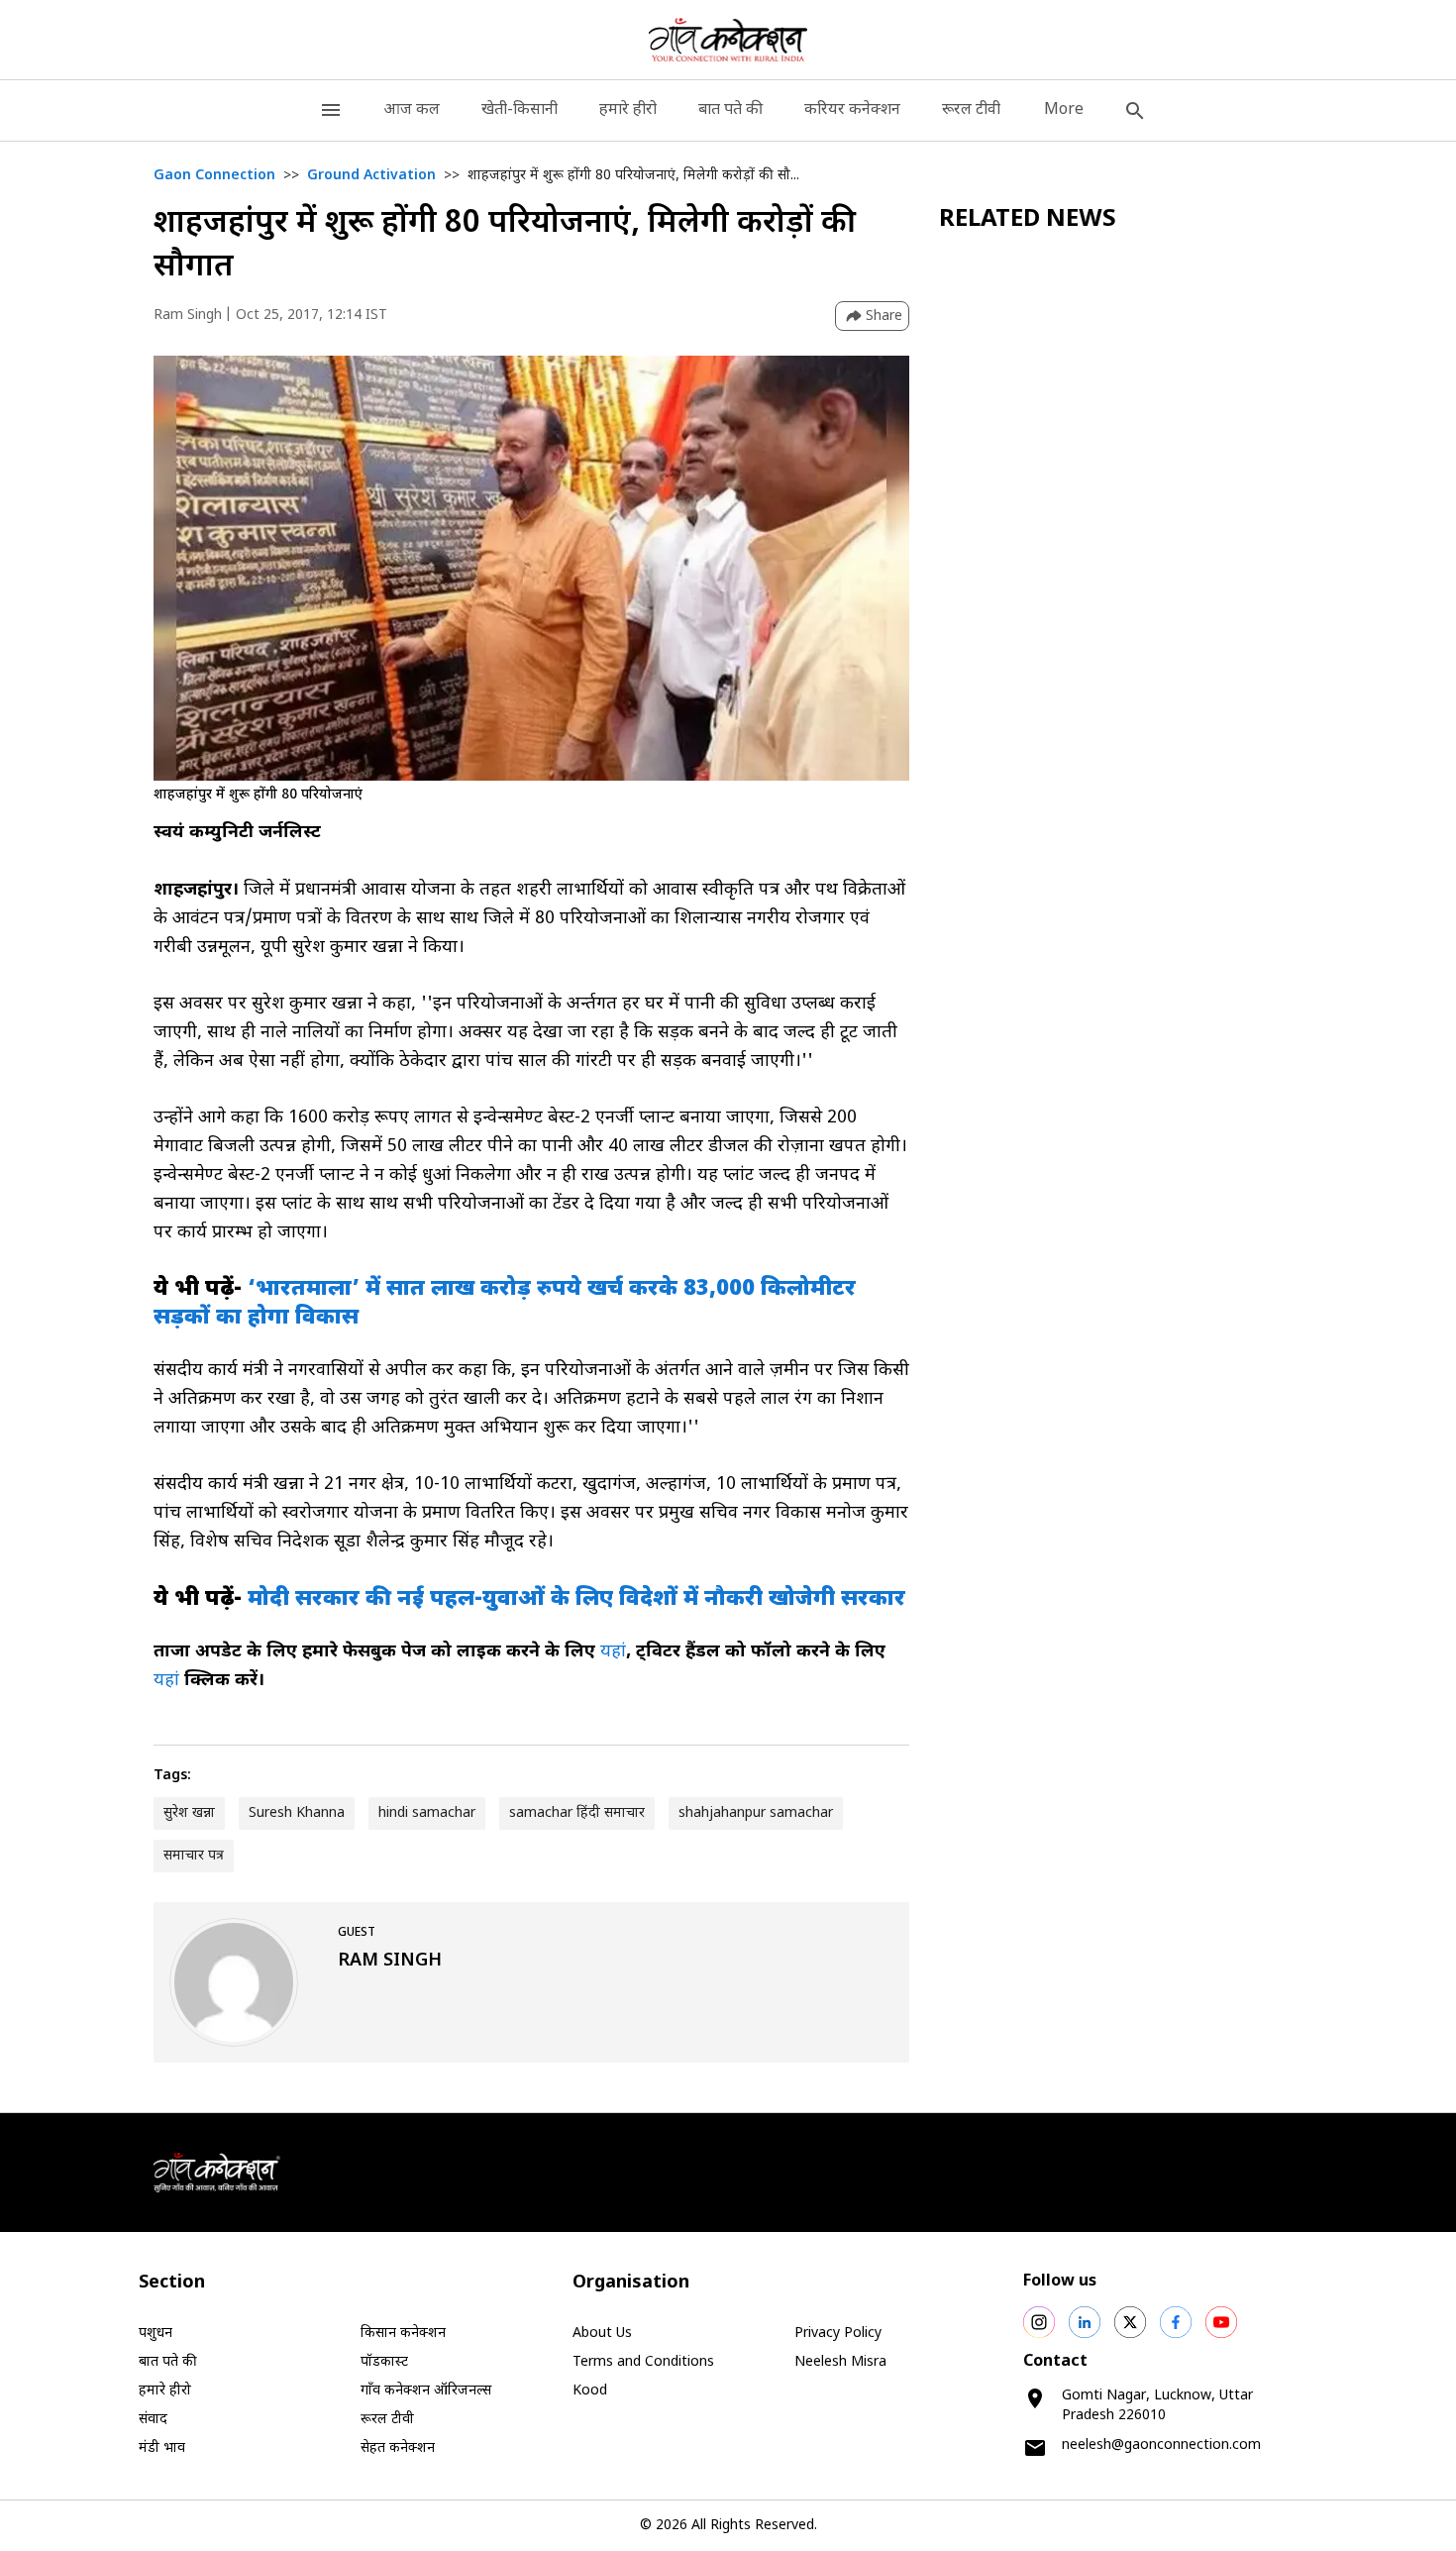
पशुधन (156, 2334)
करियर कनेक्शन (852, 110)
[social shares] (1039, 2322)
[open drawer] (331, 110)
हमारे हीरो (628, 110)
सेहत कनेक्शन (398, 2448)
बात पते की (730, 110)
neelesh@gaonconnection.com (1161, 2445)
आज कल (412, 110)
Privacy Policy (838, 2334)
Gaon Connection (214, 176)
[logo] (728, 40)
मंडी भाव (162, 2448)
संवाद (153, 2420)
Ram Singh (188, 316)
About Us (602, 2334)
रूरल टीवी (971, 110)
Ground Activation (371, 176)
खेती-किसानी (520, 110)
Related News (1028, 220)
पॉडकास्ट (384, 2362)
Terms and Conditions (643, 2362)
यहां (613, 1652)
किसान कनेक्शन (403, 2334)
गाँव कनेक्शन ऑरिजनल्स (426, 2391)
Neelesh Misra (840, 2362)
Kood (590, 2391)
